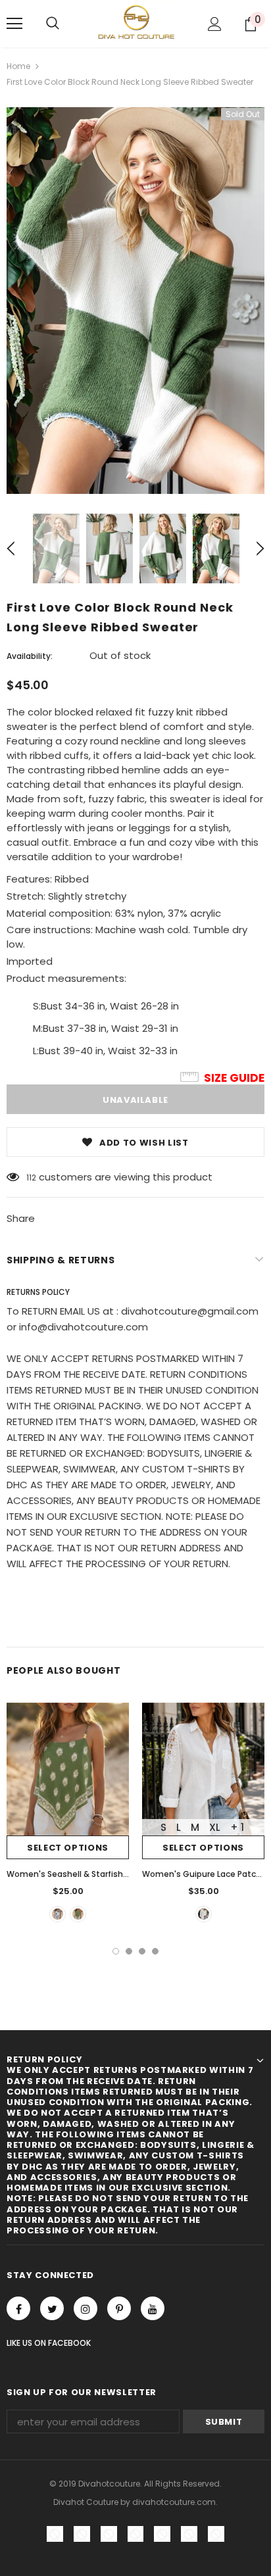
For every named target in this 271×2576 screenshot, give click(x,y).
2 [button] (129, 1951)
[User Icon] (215, 24)
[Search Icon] (53, 24)
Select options (68, 1848)
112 (31, 1178)
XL (215, 1827)
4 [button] (155, 1951)
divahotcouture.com (174, 2502)
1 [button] (116, 1951)
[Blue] (58, 1914)
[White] (204, 1914)
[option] (135, 301)
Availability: (30, 656)
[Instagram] (86, 2308)
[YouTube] (153, 2308)
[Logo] (135, 23)
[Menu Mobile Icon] (14, 24)
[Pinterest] (119, 2308)
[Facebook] (18, 2308)
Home (18, 66)
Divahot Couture (86, 2502)
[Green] (78, 1914)
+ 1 (237, 1827)
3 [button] (142, 1951)
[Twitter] (52, 2308)
